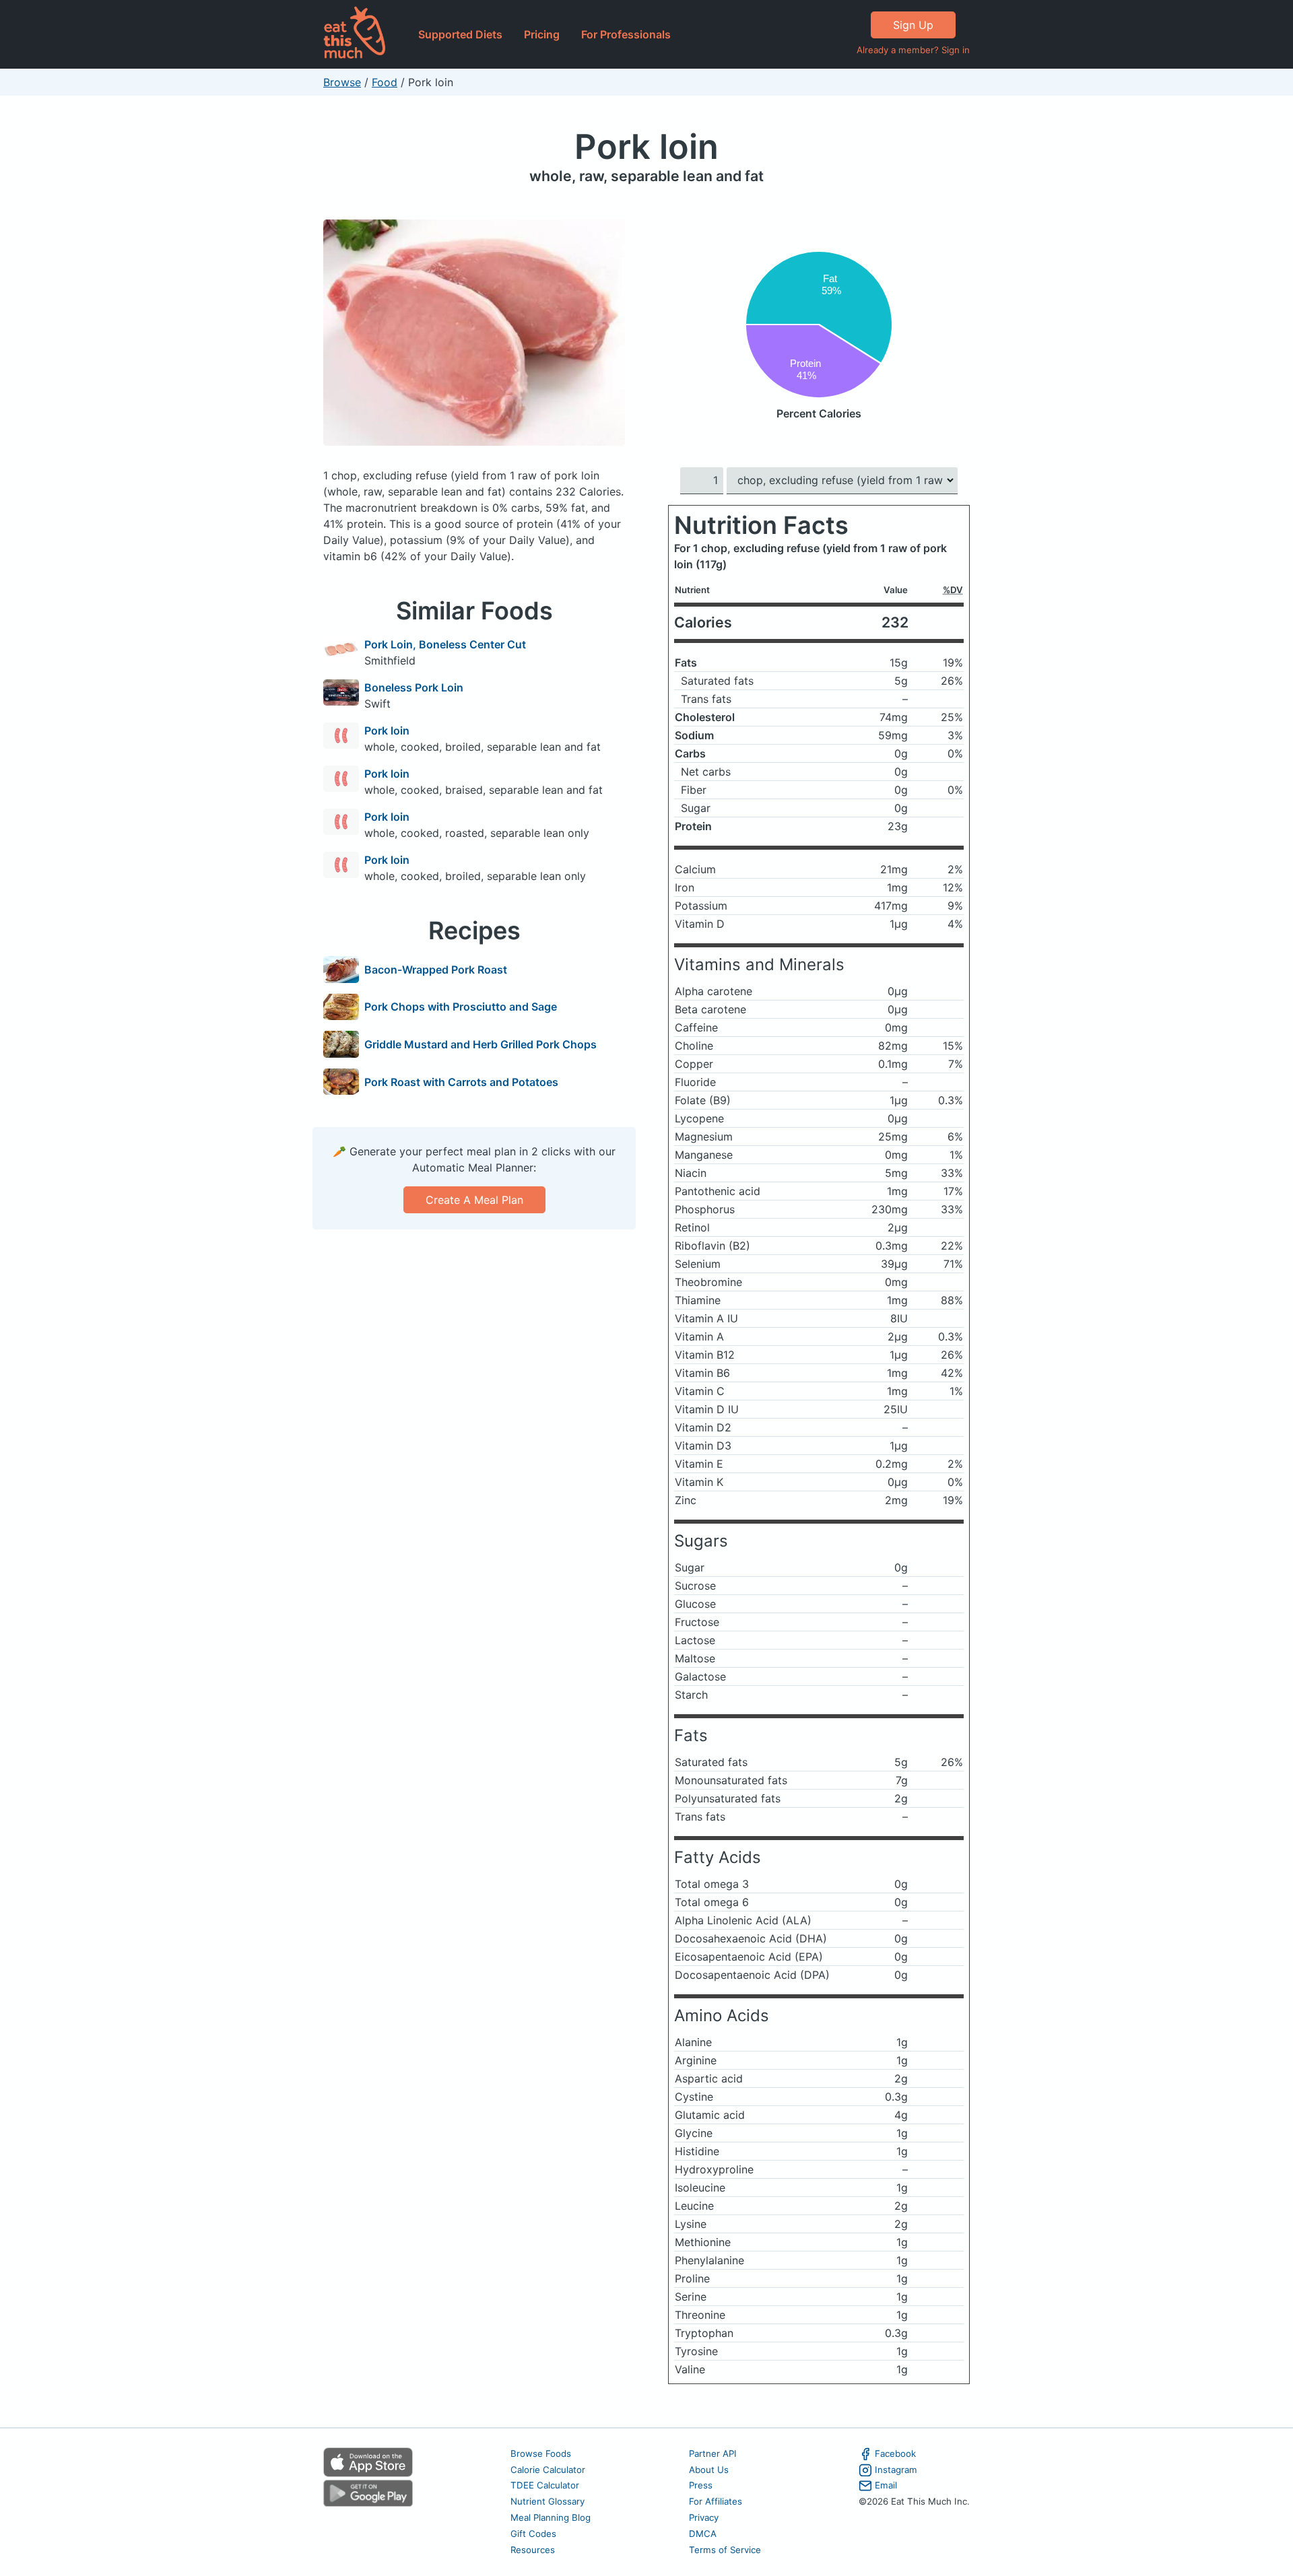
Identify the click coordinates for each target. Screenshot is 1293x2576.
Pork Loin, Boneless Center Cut (445, 644)
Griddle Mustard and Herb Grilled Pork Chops (480, 1044)
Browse (342, 82)
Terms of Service (725, 2550)
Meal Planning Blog (551, 2517)
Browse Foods (541, 2453)
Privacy (704, 2517)
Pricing (542, 34)
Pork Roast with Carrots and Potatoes (461, 1082)
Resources (533, 2550)
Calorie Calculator (548, 2470)
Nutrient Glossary (548, 2501)
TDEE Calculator (545, 2485)
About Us (709, 2470)
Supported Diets (460, 34)
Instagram (896, 2470)
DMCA (703, 2534)
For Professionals (626, 34)
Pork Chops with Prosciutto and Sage (461, 1007)
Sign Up (913, 25)
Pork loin (646, 146)
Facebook (895, 2453)
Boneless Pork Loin (414, 687)
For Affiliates (716, 2501)
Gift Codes (533, 2534)
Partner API (713, 2453)
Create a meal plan (474, 1200)
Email (886, 2485)
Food (385, 82)
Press (701, 2485)
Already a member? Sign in (913, 50)
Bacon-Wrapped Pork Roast (436, 970)
